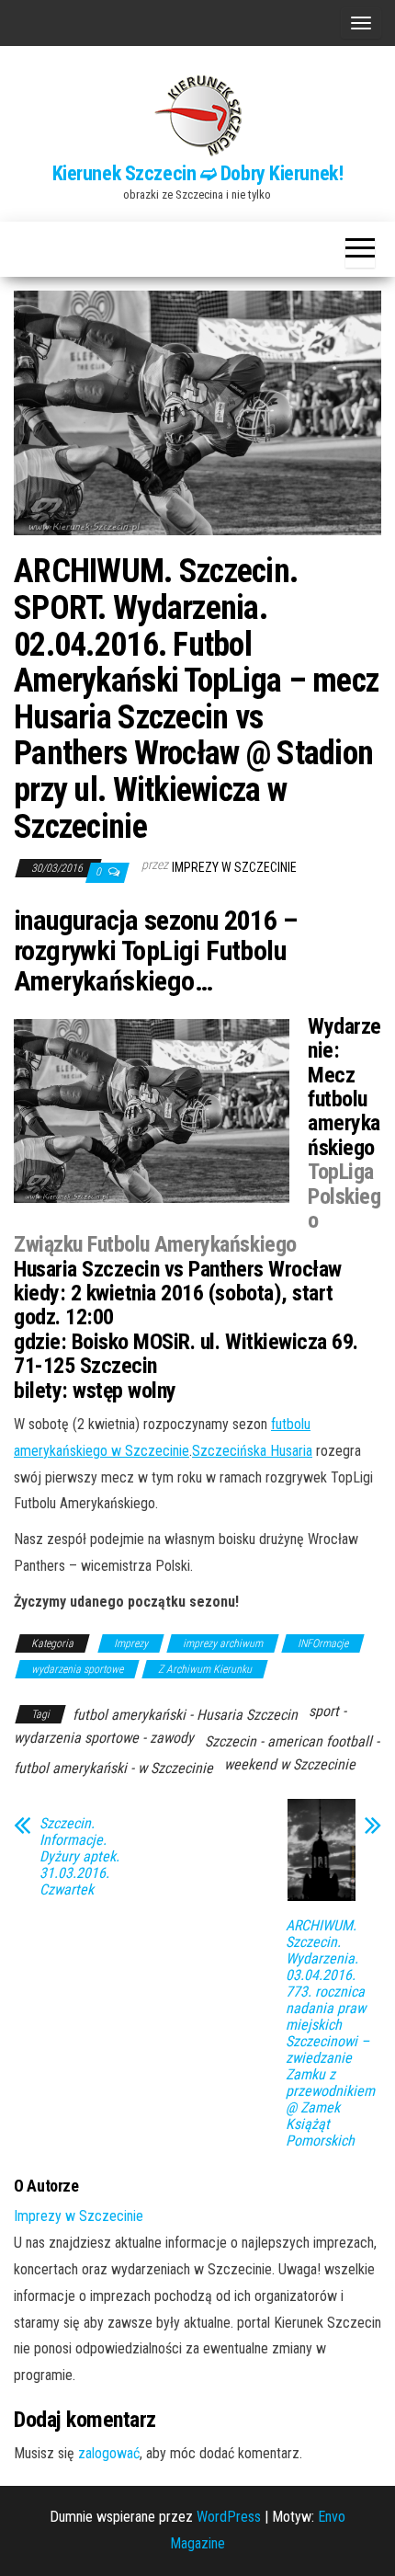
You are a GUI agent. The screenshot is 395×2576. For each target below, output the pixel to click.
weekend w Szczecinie (290, 1764)
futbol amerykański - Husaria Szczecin (185, 1715)
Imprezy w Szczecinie (234, 867)
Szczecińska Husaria (252, 1451)
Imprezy (131, 1643)
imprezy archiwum (223, 1643)
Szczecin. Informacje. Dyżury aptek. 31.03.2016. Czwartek (79, 1857)
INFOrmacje (323, 1643)
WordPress (229, 2517)
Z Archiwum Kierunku (205, 1669)
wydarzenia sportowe (77, 1669)
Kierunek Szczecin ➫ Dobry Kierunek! (198, 173)
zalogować (109, 2453)
